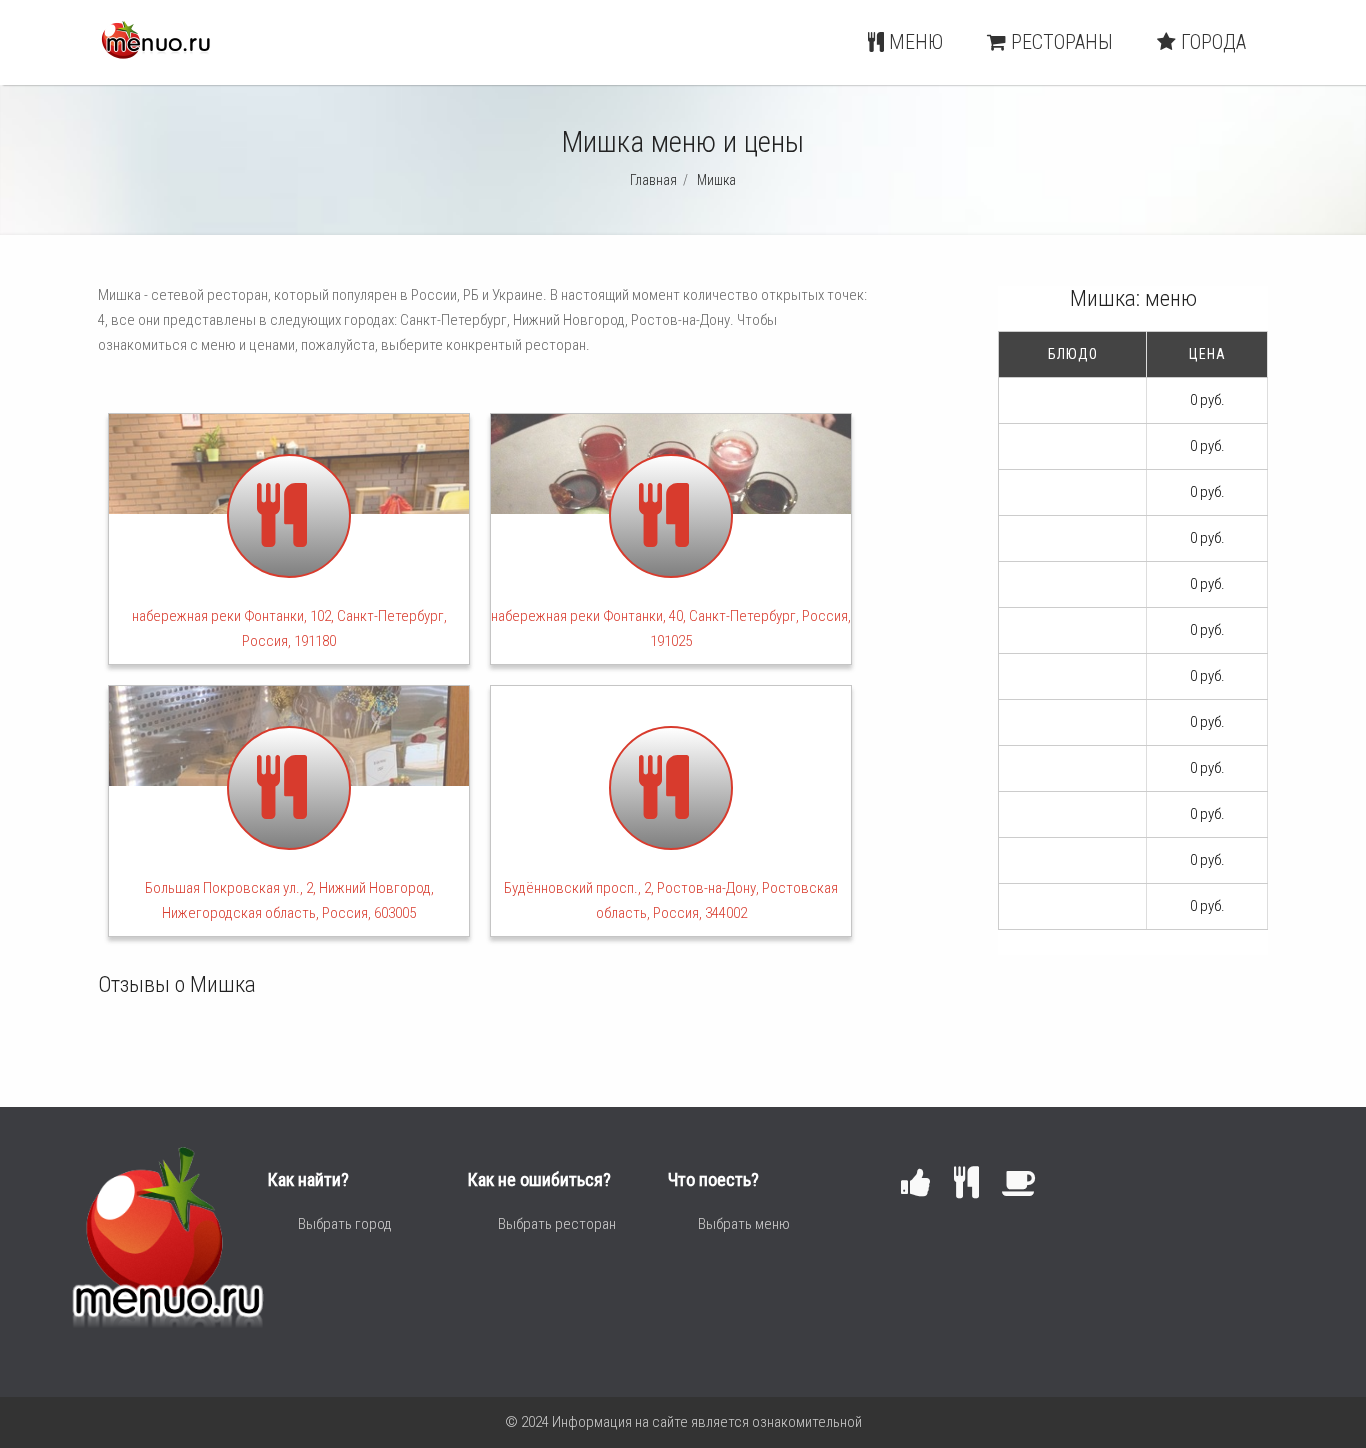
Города (1211, 42)
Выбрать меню (744, 1224)
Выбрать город (345, 1224)
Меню (913, 42)
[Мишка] (155, 54)
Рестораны (1059, 42)
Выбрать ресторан (557, 1224)
